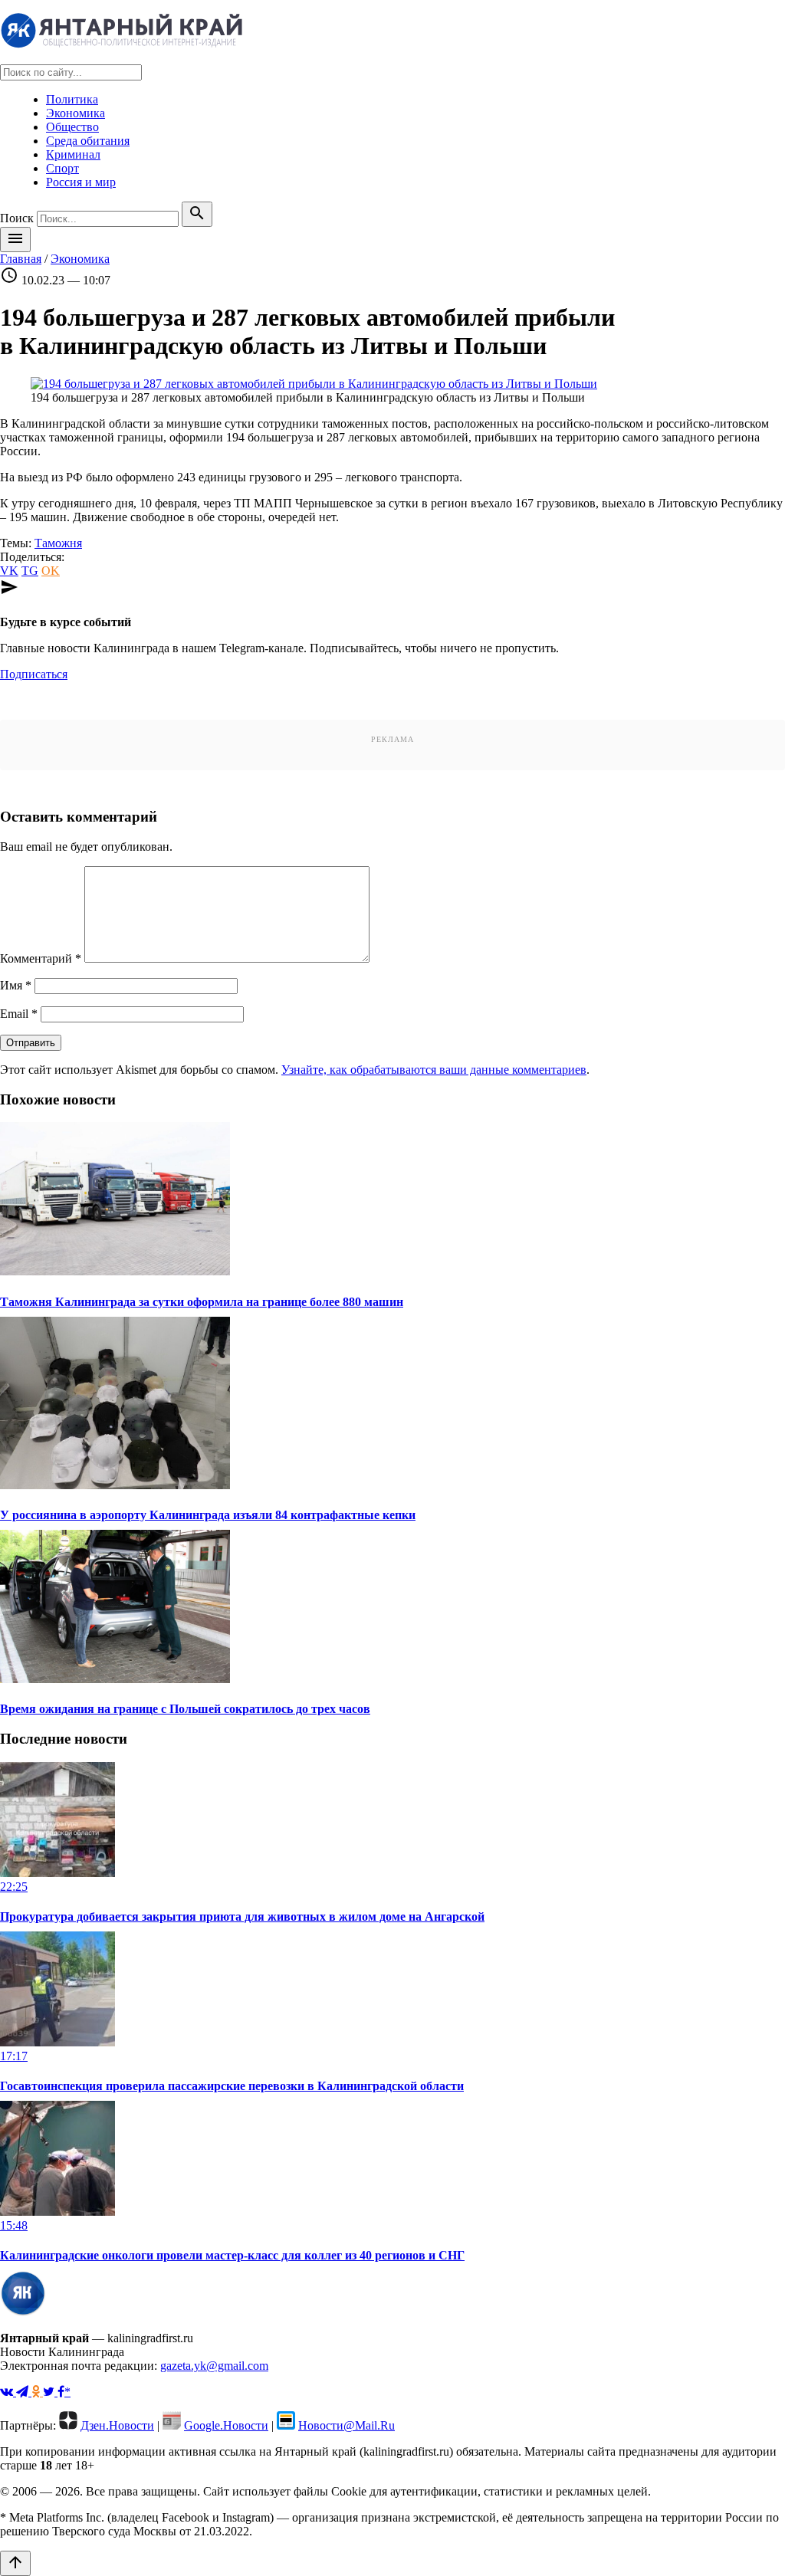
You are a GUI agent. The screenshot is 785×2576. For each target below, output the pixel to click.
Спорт (62, 168)
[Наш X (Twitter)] (50, 2392)
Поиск (17, 218)
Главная (21, 259)
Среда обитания (88, 141)
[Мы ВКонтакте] (8, 2392)
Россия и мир (81, 182)
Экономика (76, 113)
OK (51, 571)
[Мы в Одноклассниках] (37, 2392)
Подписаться (34, 674)
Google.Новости (226, 2425)
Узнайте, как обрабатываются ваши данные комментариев (434, 1070)
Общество (72, 127)
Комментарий (41, 958)
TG (30, 571)
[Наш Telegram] (24, 2392)
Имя (16, 985)
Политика (72, 99)
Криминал (73, 154)
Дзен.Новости (117, 2425)
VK (9, 571)
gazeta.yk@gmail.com (214, 2366)
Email (19, 1014)
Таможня (58, 543)
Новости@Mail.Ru (347, 2425)
